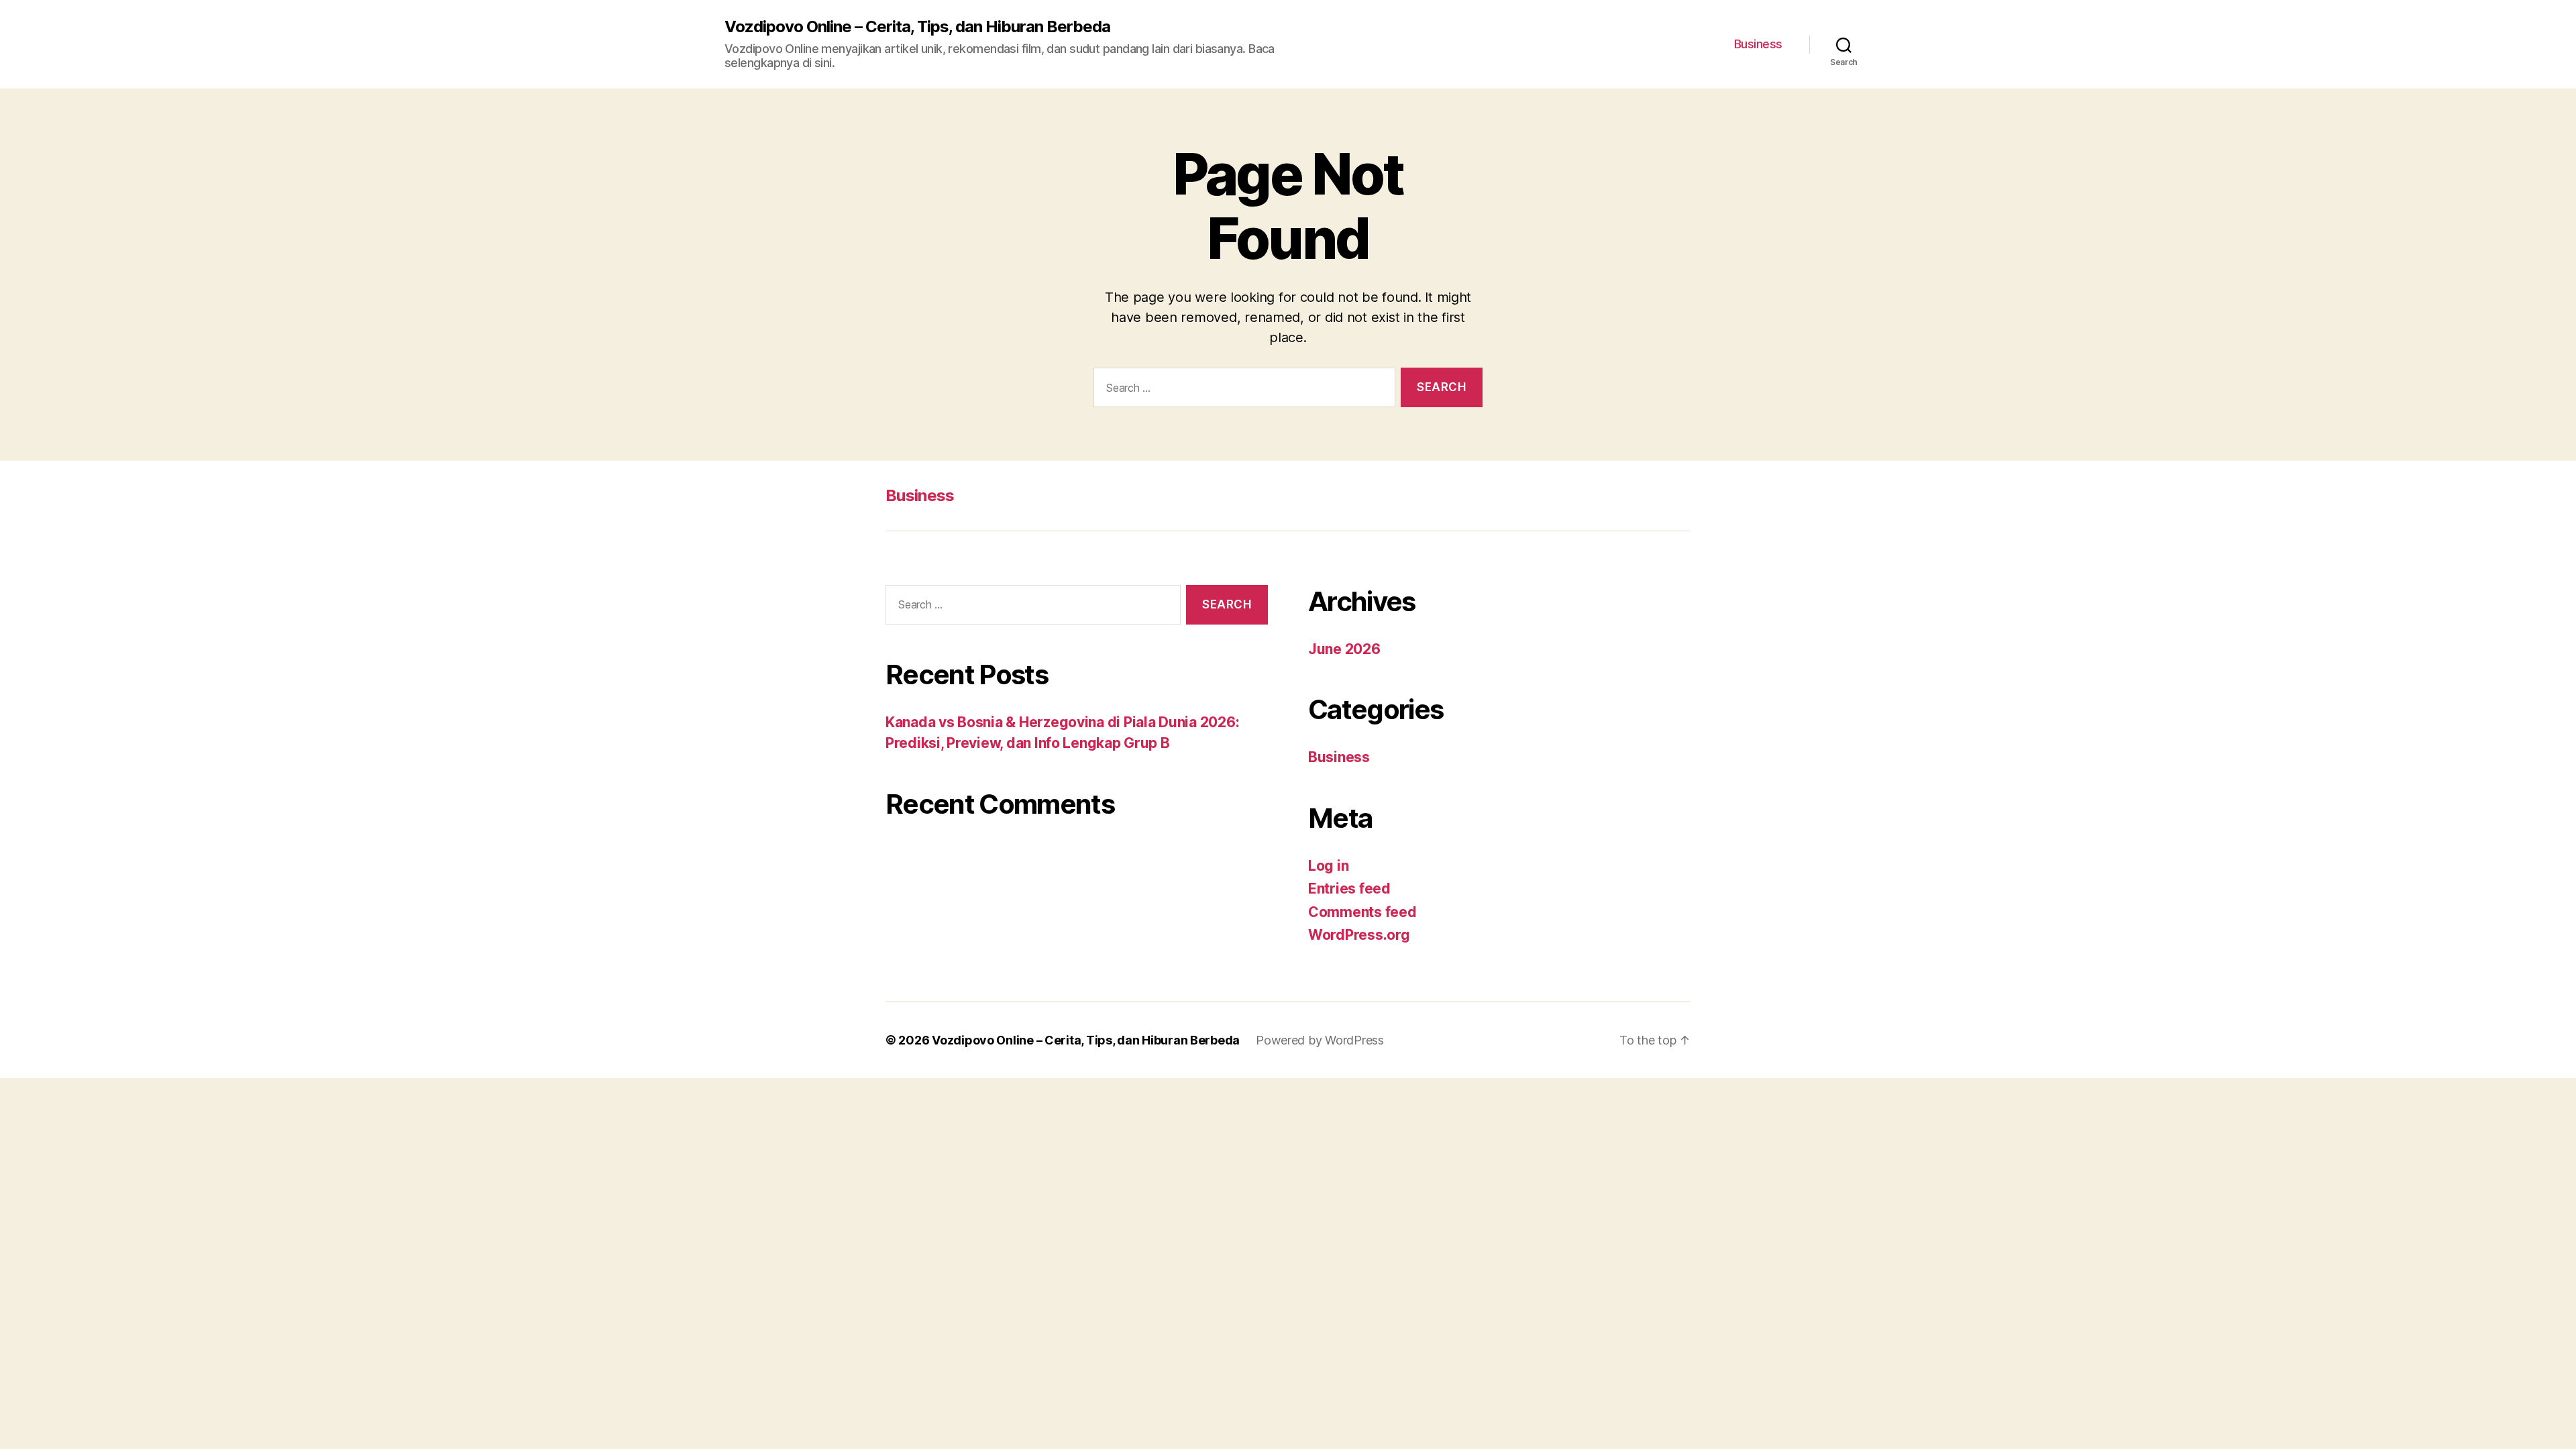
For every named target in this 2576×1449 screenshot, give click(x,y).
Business (1758, 44)
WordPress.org (1359, 935)
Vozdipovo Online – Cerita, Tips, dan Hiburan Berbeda (917, 27)
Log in (1328, 866)
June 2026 (1344, 649)
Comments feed (1362, 912)
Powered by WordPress (1320, 1040)
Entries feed (1349, 889)
